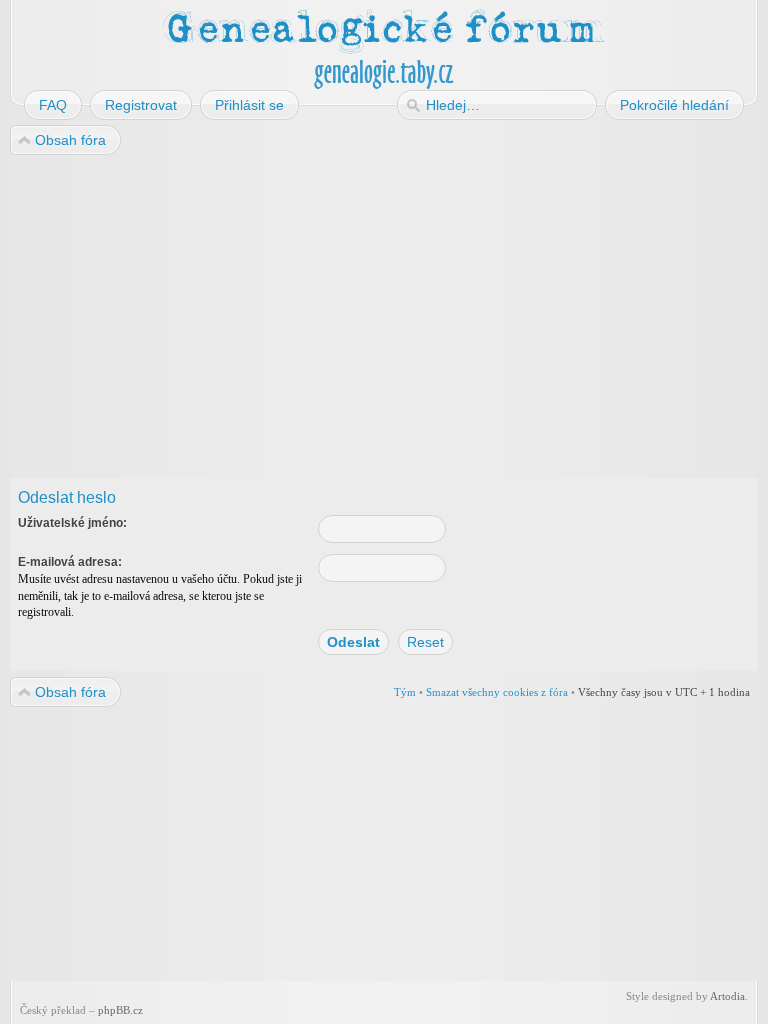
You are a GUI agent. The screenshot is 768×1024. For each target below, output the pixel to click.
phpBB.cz (120, 1010)
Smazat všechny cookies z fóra (497, 692)
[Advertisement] (384, 318)
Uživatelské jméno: (72, 523)
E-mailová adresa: (70, 562)
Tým (405, 692)
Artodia (727, 996)
